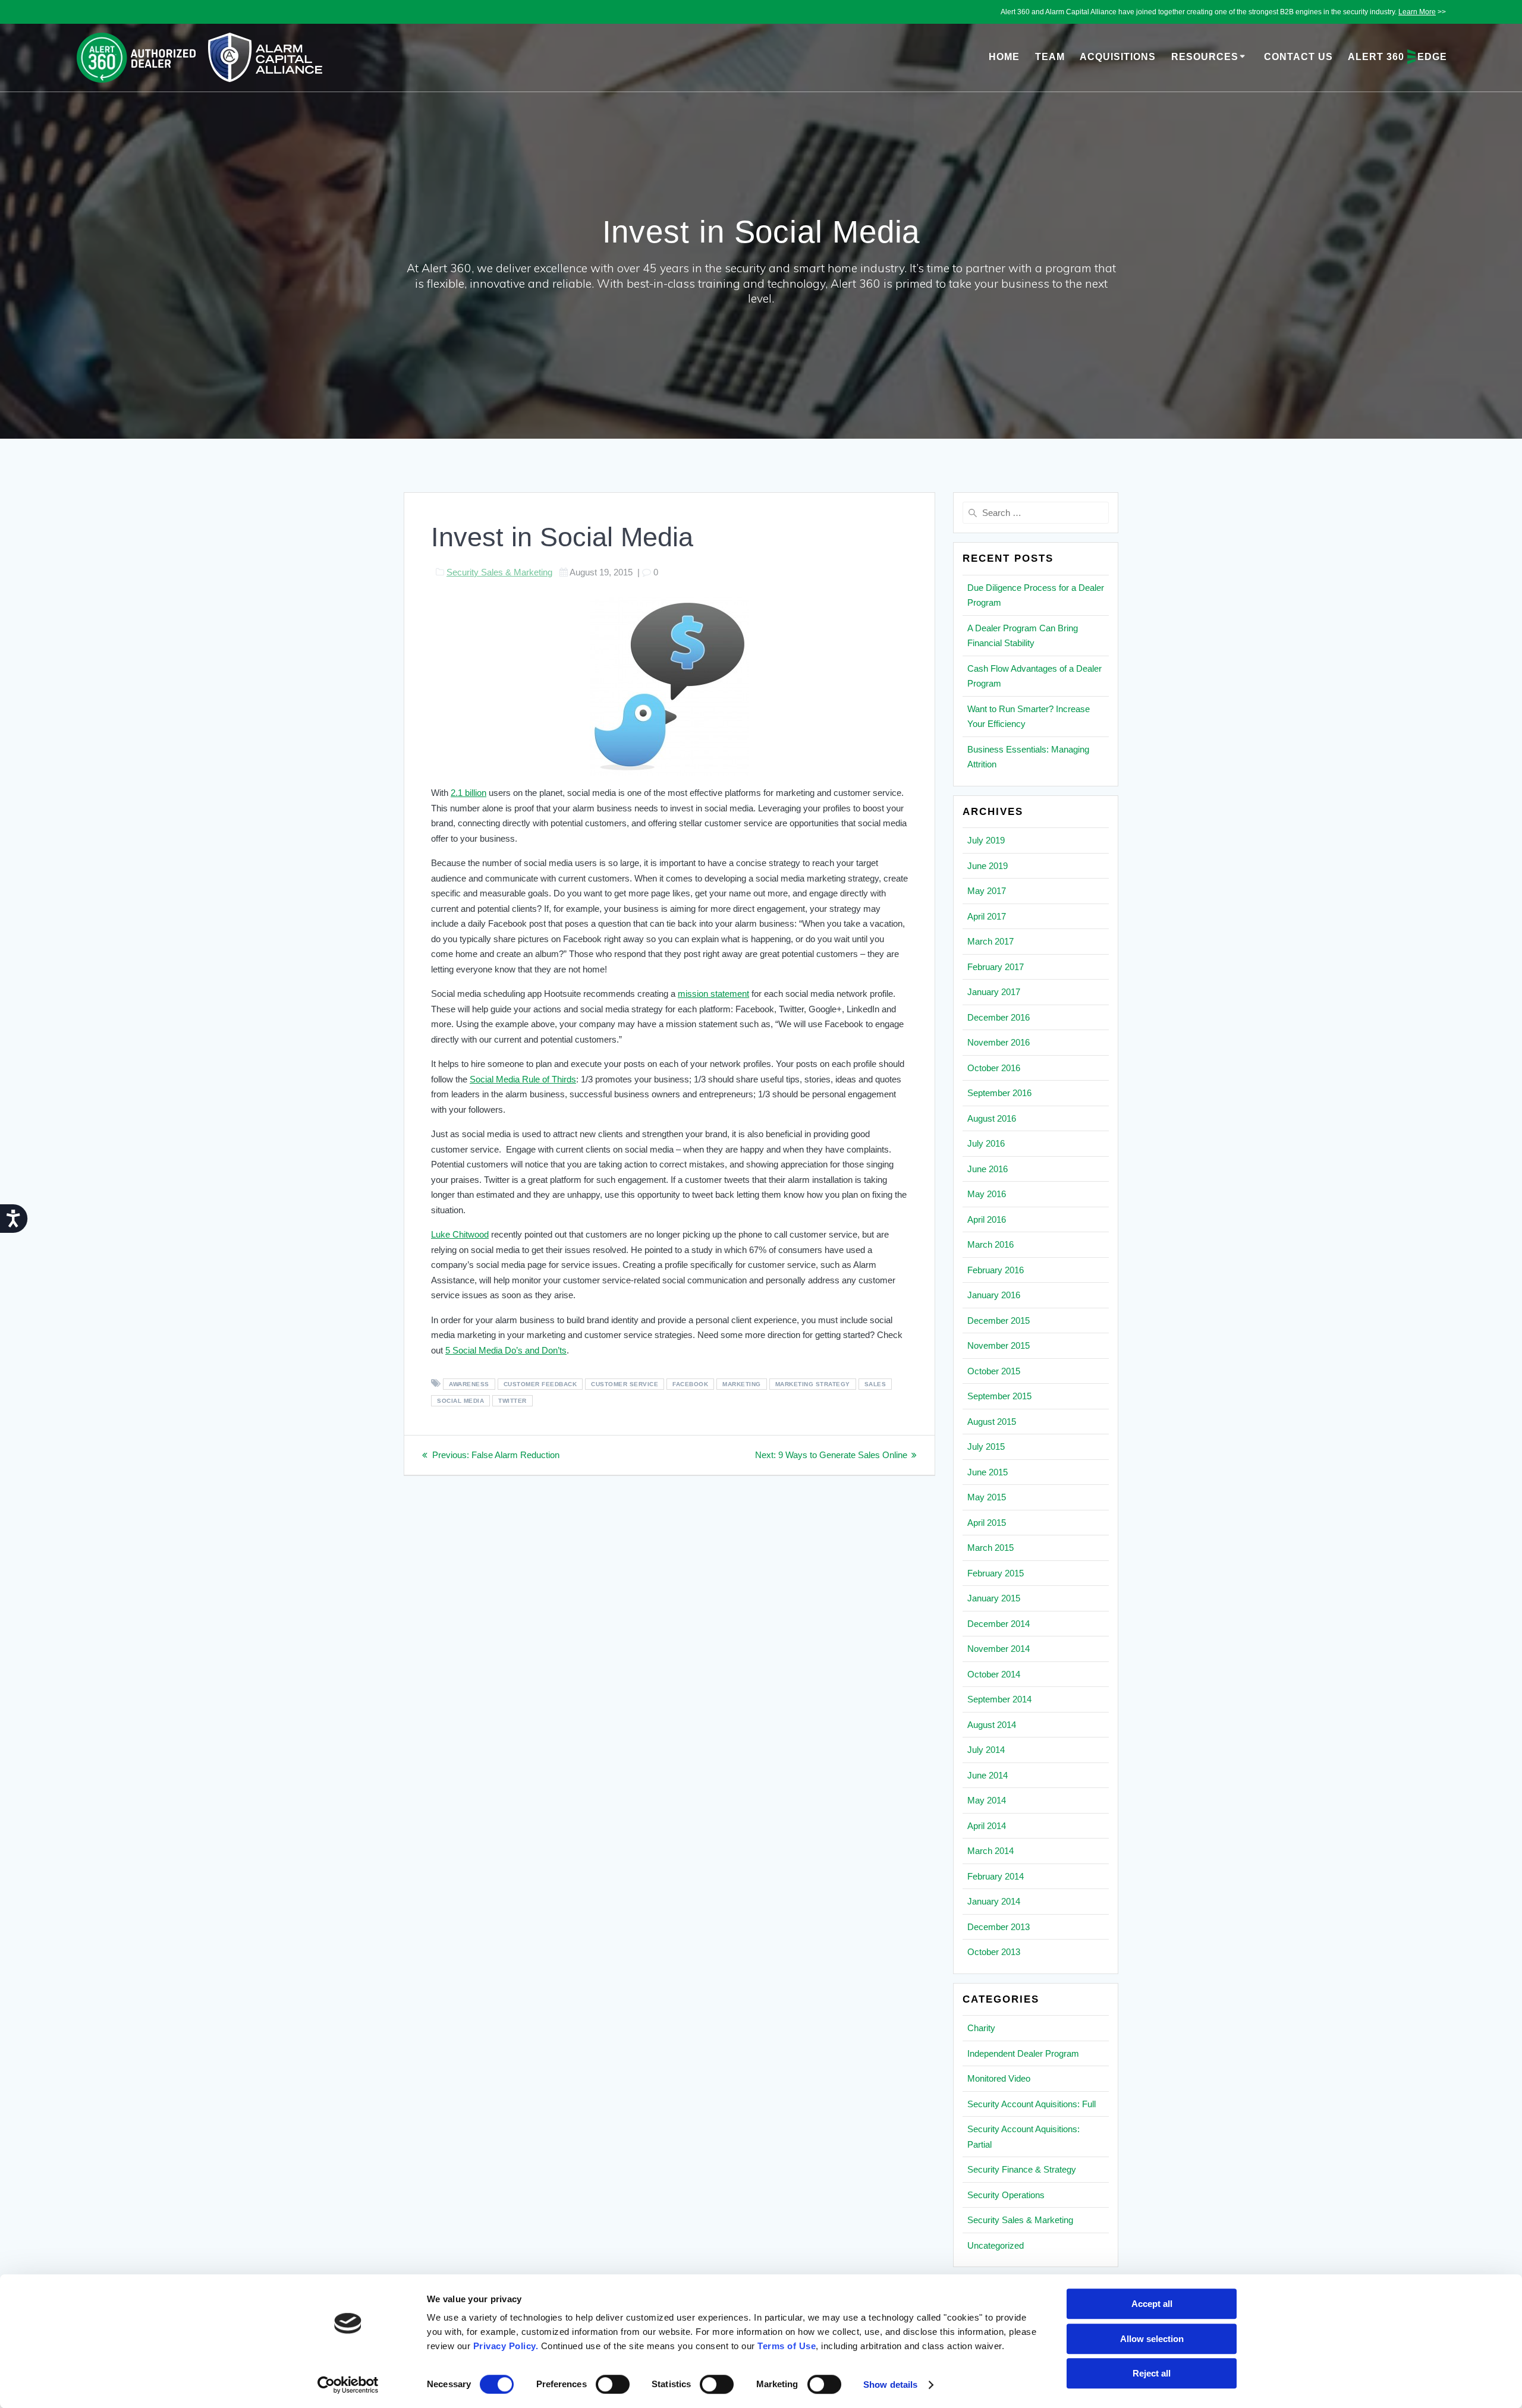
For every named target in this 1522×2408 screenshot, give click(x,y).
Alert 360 (1397, 57)
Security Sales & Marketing (499, 572)
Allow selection (1152, 2339)
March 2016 (990, 1244)
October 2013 (994, 1952)
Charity (981, 2028)
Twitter (512, 1401)
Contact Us (1298, 57)
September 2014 (999, 1699)
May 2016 (987, 1194)
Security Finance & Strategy (1022, 2169)
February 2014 (996, 1876)
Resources (1205, 57)
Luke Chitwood (460, 1234)
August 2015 (992, 1422)
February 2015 (996, 1573)
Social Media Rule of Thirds (523, 1079)
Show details (890, 2385)
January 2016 (994, 1295)
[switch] (613, 2383)
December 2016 (999, 1017)
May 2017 (987, 891)
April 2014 (987, 1826)
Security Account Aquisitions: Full (1032, 2104)
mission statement (713, 994)
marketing (742, 1384)
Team (1050, 57)
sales (875, 1384)
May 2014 (987, 1800)
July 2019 (986, 840)
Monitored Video (999, 2078)
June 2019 (988, 866)
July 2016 (986, 1143)
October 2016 (994, 1068)
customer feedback (540, 1384)
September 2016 (999, 1093)
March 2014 (990, 1851)
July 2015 (986, 1447)
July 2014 (986, 1750)
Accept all (1152, 2304)
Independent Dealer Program (1023, 2053)
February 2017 (996, 967)
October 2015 (994, 1371)
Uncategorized (996, 2245)
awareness (469, 1384)
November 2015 (999, 1345)
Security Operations (1006, 2195)
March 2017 (990, 941)
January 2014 (994, 1901)
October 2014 (994, 1674)
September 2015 (999, 1396)
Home (1004, 57)
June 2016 (988, 1169)
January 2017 (994, 992)
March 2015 (990, 1548)
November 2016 (999, 1042)
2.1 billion (468, 793)
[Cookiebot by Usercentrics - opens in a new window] (348, 2385)
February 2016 (996, 1270)
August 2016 (992, 1118)
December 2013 (999, 1927)
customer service (625, 1384)
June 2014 (988, 1775)
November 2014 (999, 1649)
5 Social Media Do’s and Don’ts (506, 1350)
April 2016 (987, 1219)
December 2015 (999, 1321)
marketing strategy (813, 1384)
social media (460, 1401)
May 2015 (987, 1497)
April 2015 (987, 1523)
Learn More (1417, 12)
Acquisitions (1118, 57)
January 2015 (994, 1598)
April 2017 (987, 916)
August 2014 (992, 1725)
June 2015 (988, 1472)
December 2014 (999, 1624)
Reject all (1152, 2373)
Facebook (690, 1384)
